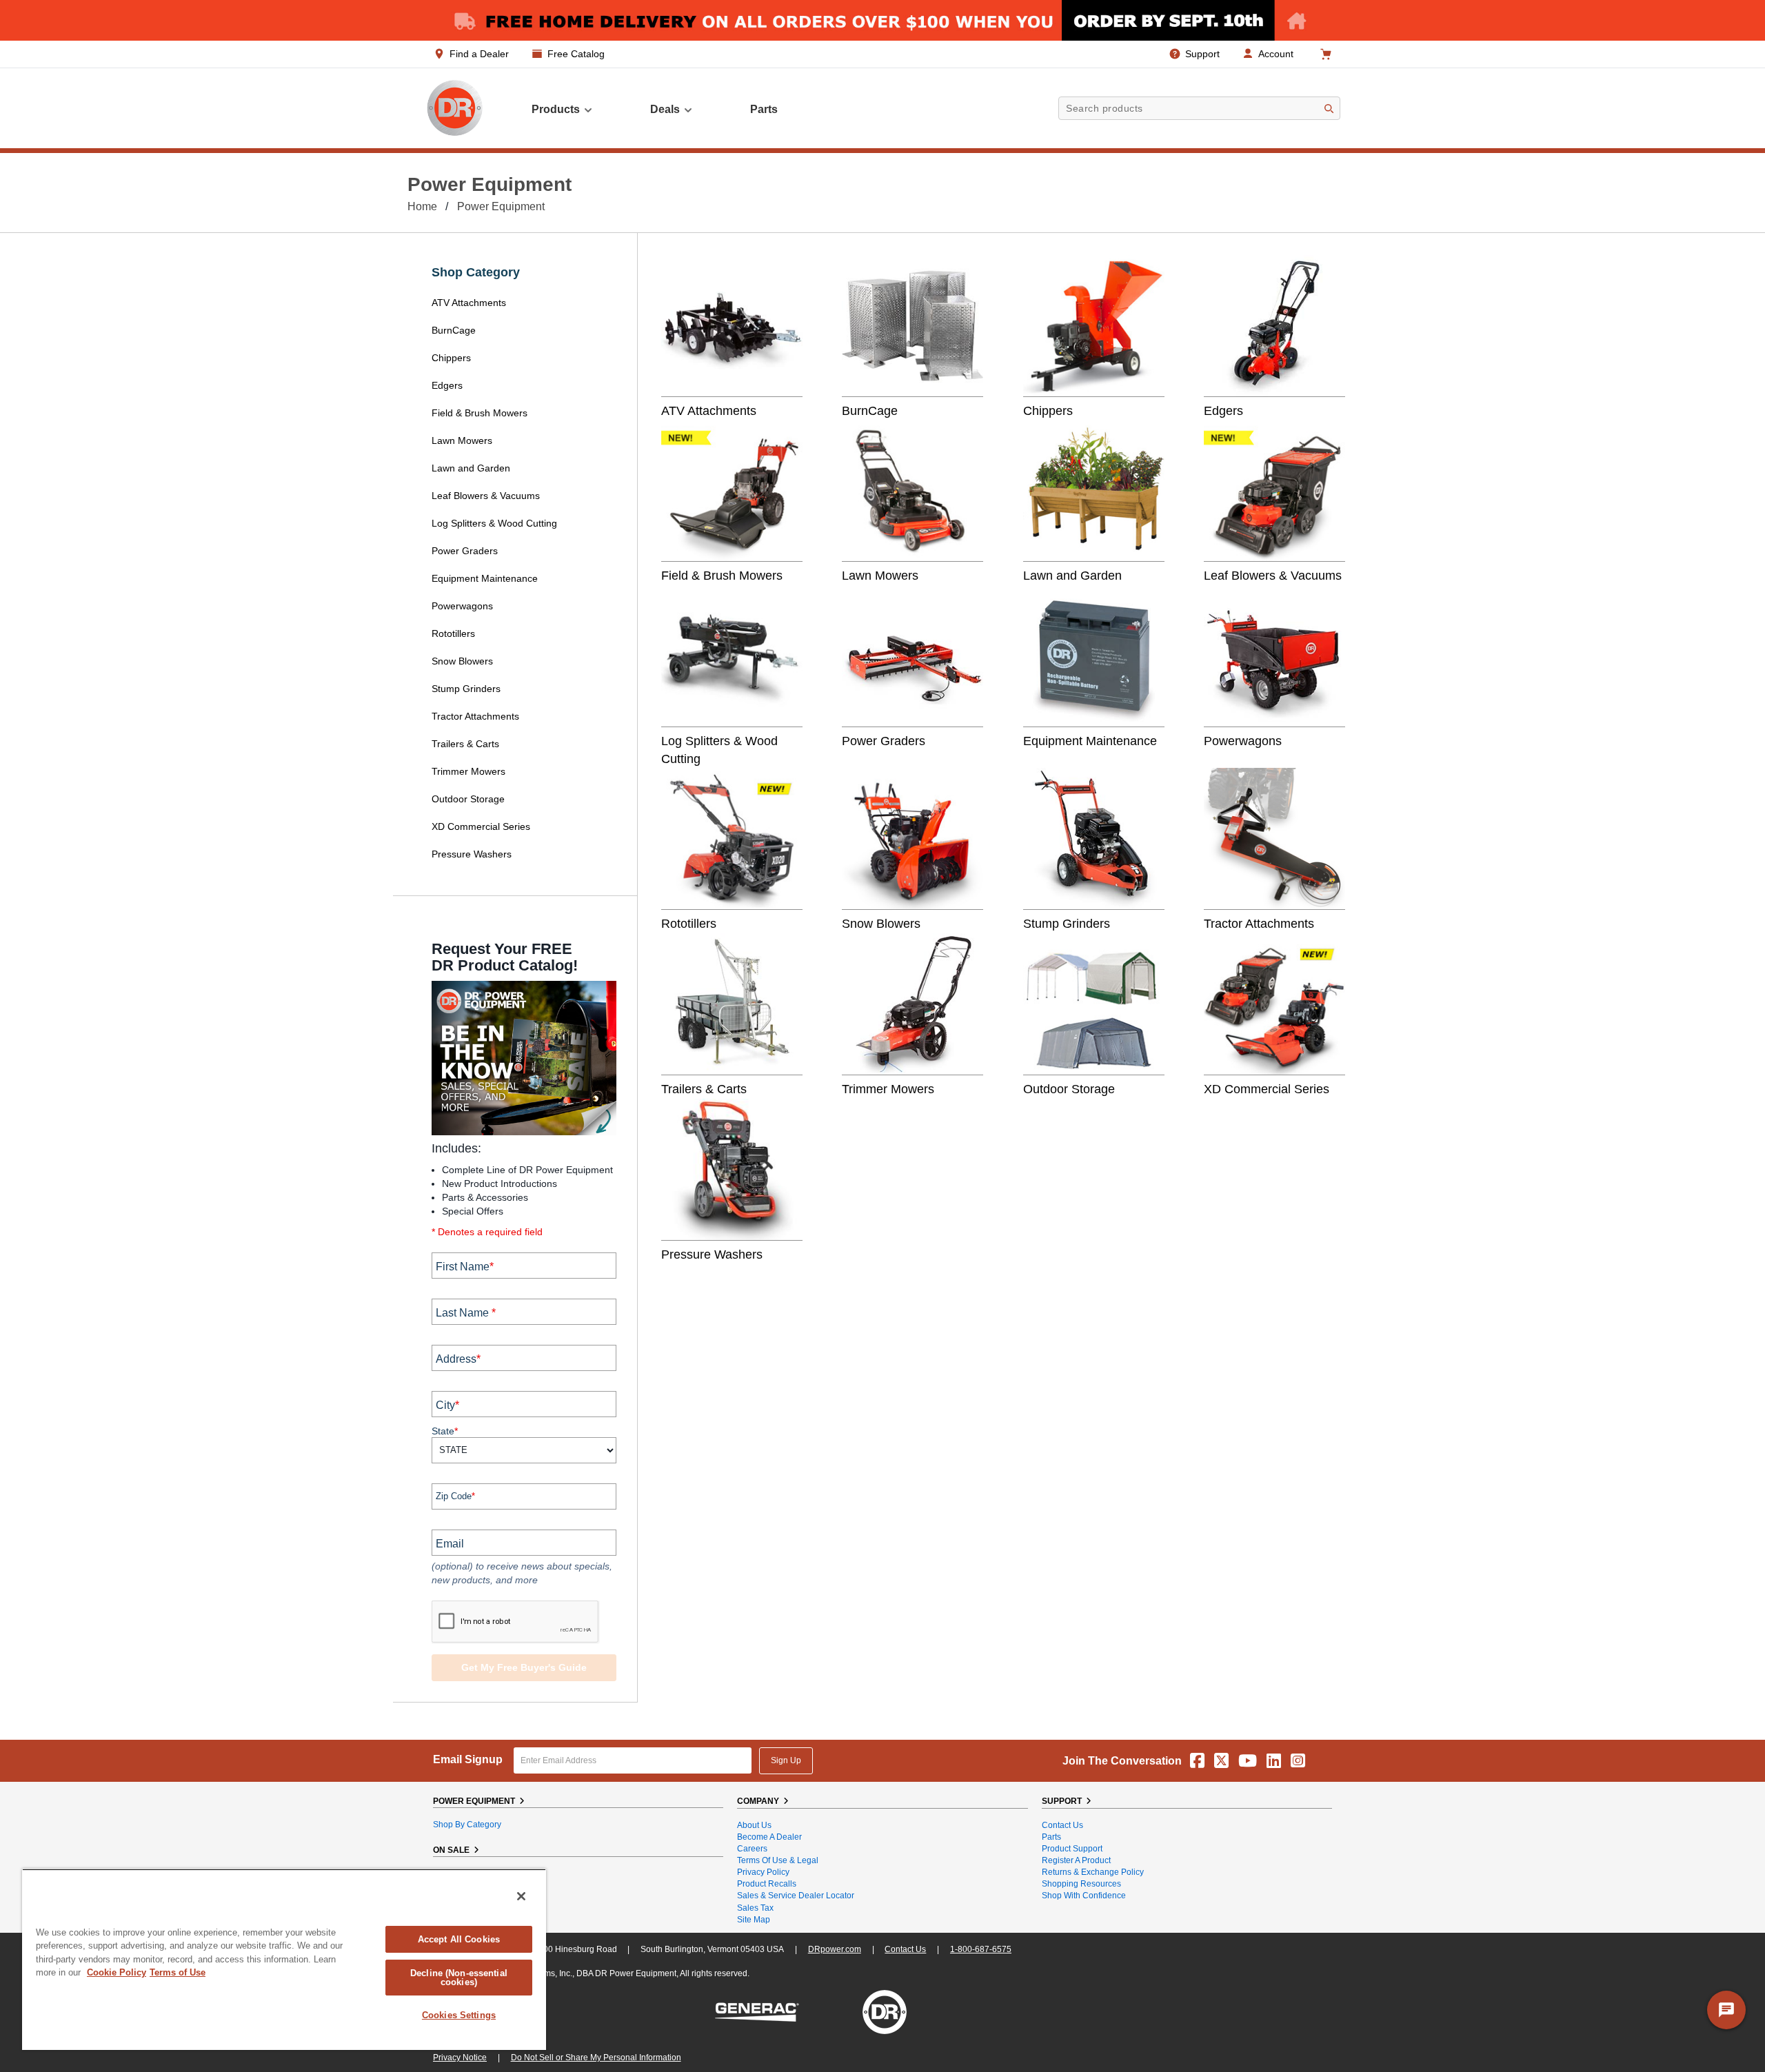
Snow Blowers (462, 661)
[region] (284, 1959)
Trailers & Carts (465, 744)
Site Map (754, 1920)
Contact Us (1062, 1825)
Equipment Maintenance (485, 578)
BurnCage (454, 330)
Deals (665, 109)
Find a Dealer (479, 54)
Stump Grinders (466, 689)
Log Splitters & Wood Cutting (494, 523)
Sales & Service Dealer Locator (796, 1896)
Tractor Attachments (475, 716)
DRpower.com (835, 1949)
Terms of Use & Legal (778, 1860)
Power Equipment (501, 206)
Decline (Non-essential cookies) (459, 1978)
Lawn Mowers (462, 440)
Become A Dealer (769, 1837)
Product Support (1072, 1849)
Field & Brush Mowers (481, 413)
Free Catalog (576, 54)
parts (764, 109)
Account (1276, 54)
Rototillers (453, 633)
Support (1202, 54)
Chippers (453, 358)
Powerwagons (462, 606)
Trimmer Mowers (468, 771)
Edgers (447, 385)
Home (422, 206)
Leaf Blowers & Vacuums (486, 496)
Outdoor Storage (468, 799)
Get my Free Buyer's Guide (524, 1667)
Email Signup (468, 1759)
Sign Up (786, 1760)
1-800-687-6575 (981, 1949)
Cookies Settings (459, 2015)
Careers (752, 1849)
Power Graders (465, 551)
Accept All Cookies (459, 1939)
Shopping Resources (1081, 1884)
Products (556, 109)
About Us (754, 1825)
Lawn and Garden (471, 468)
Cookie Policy (117, 1972)
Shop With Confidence (1084, 1896)
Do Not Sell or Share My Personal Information (596, 2058)
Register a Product (1076, 1860)
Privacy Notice (460, 2058)
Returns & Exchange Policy (1093, 1872)
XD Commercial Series (481, 826)
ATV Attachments (469, 303)
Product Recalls (767, 1884)
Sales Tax (755, 1908)
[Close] (521, 1896)
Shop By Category (467, 1825)
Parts (1051, 1837)
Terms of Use (178, 1972)
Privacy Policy (763, 1872)
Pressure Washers (472, 854)
